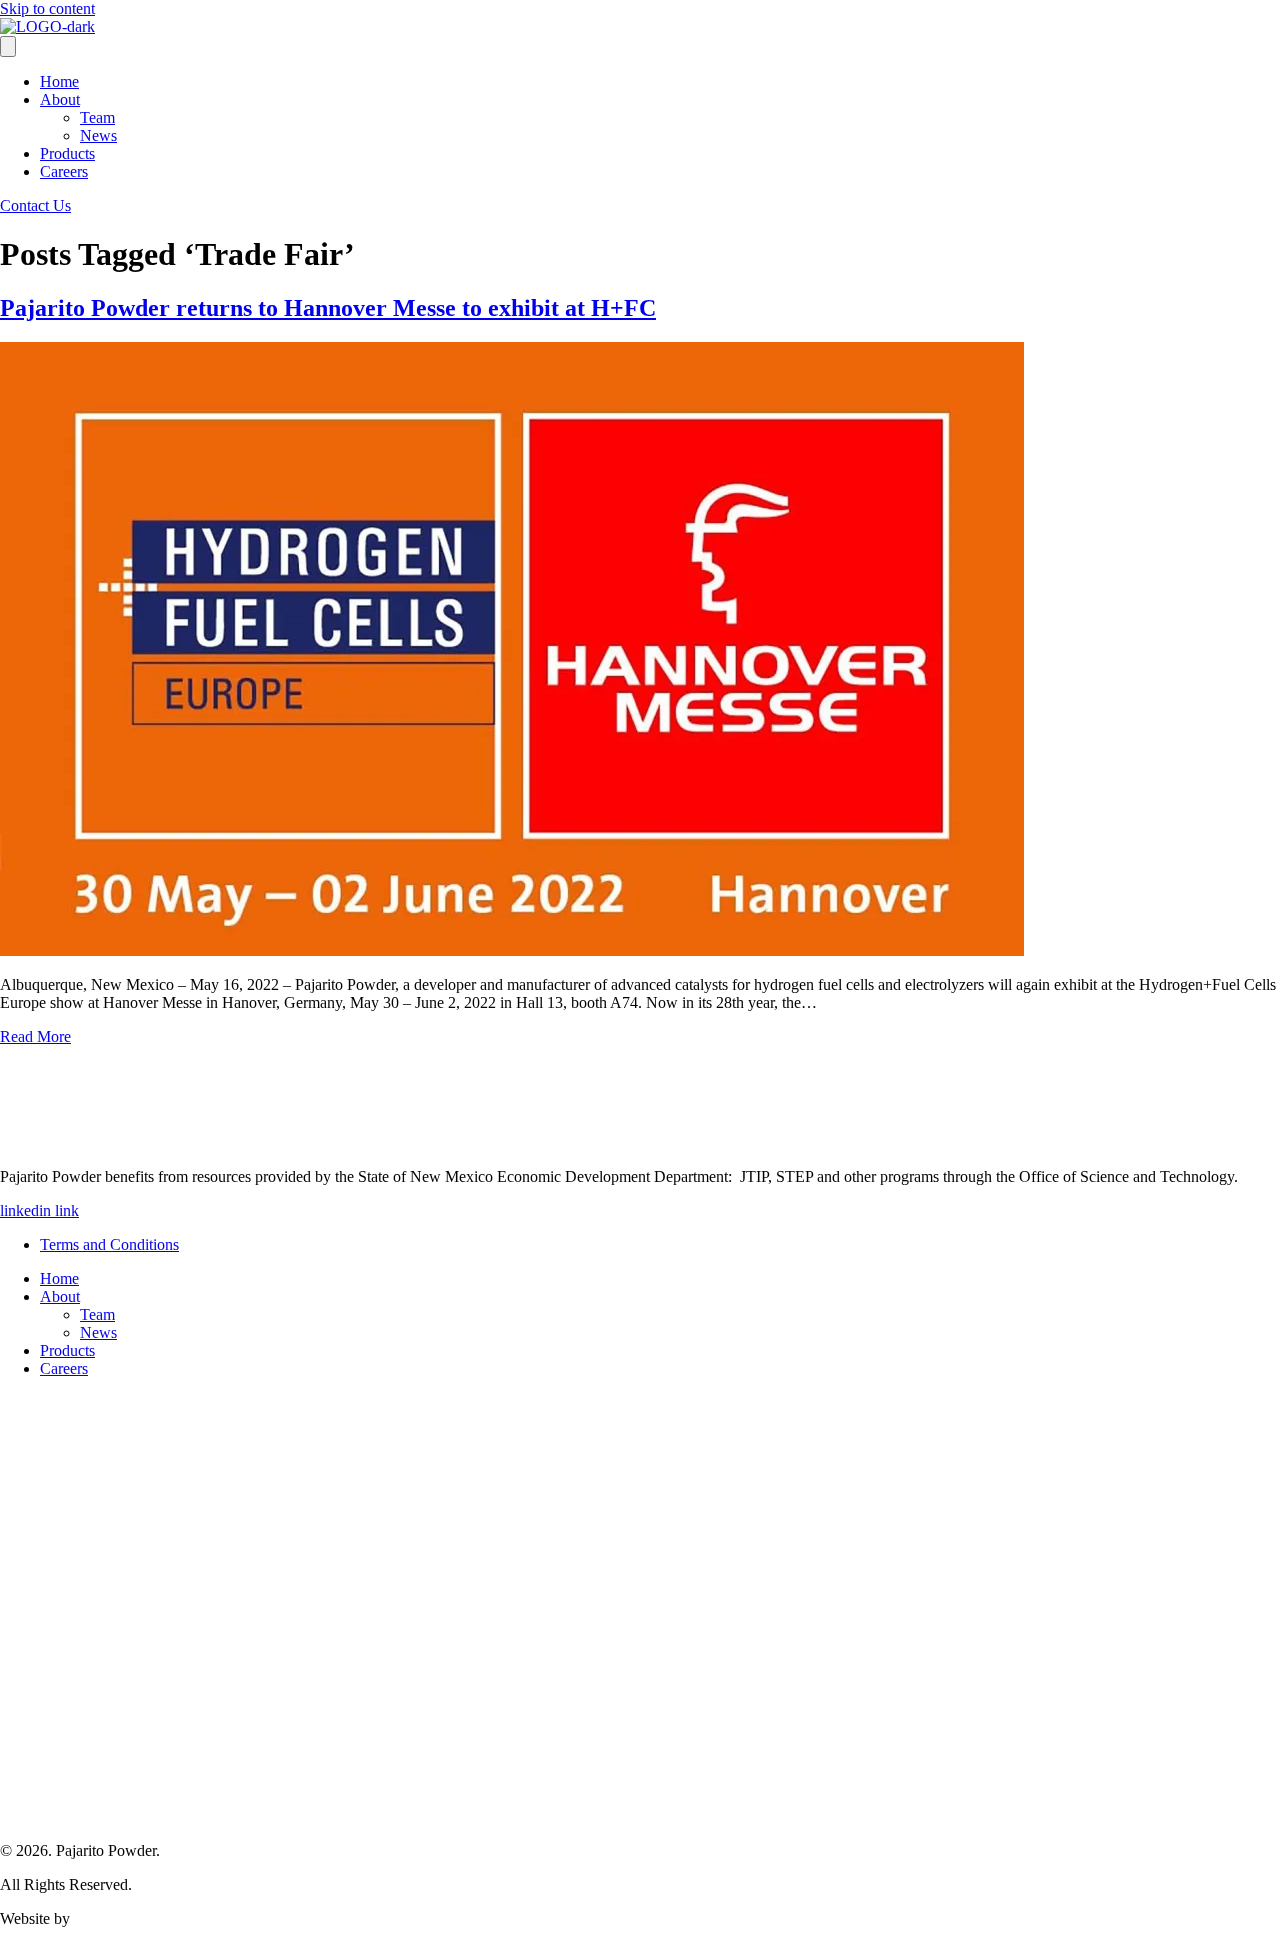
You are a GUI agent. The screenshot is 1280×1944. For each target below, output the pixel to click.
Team (97, 117)
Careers (64, 171)
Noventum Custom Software (164, 1918)
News (98, 135)
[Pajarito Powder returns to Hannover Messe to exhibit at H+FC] (512, 950)
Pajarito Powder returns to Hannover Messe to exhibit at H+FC (328, 308)
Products (67, 153)
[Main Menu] (8, 46)
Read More (35, 1036)
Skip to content (47, 8)
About (60, 99)
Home (59, 81)
